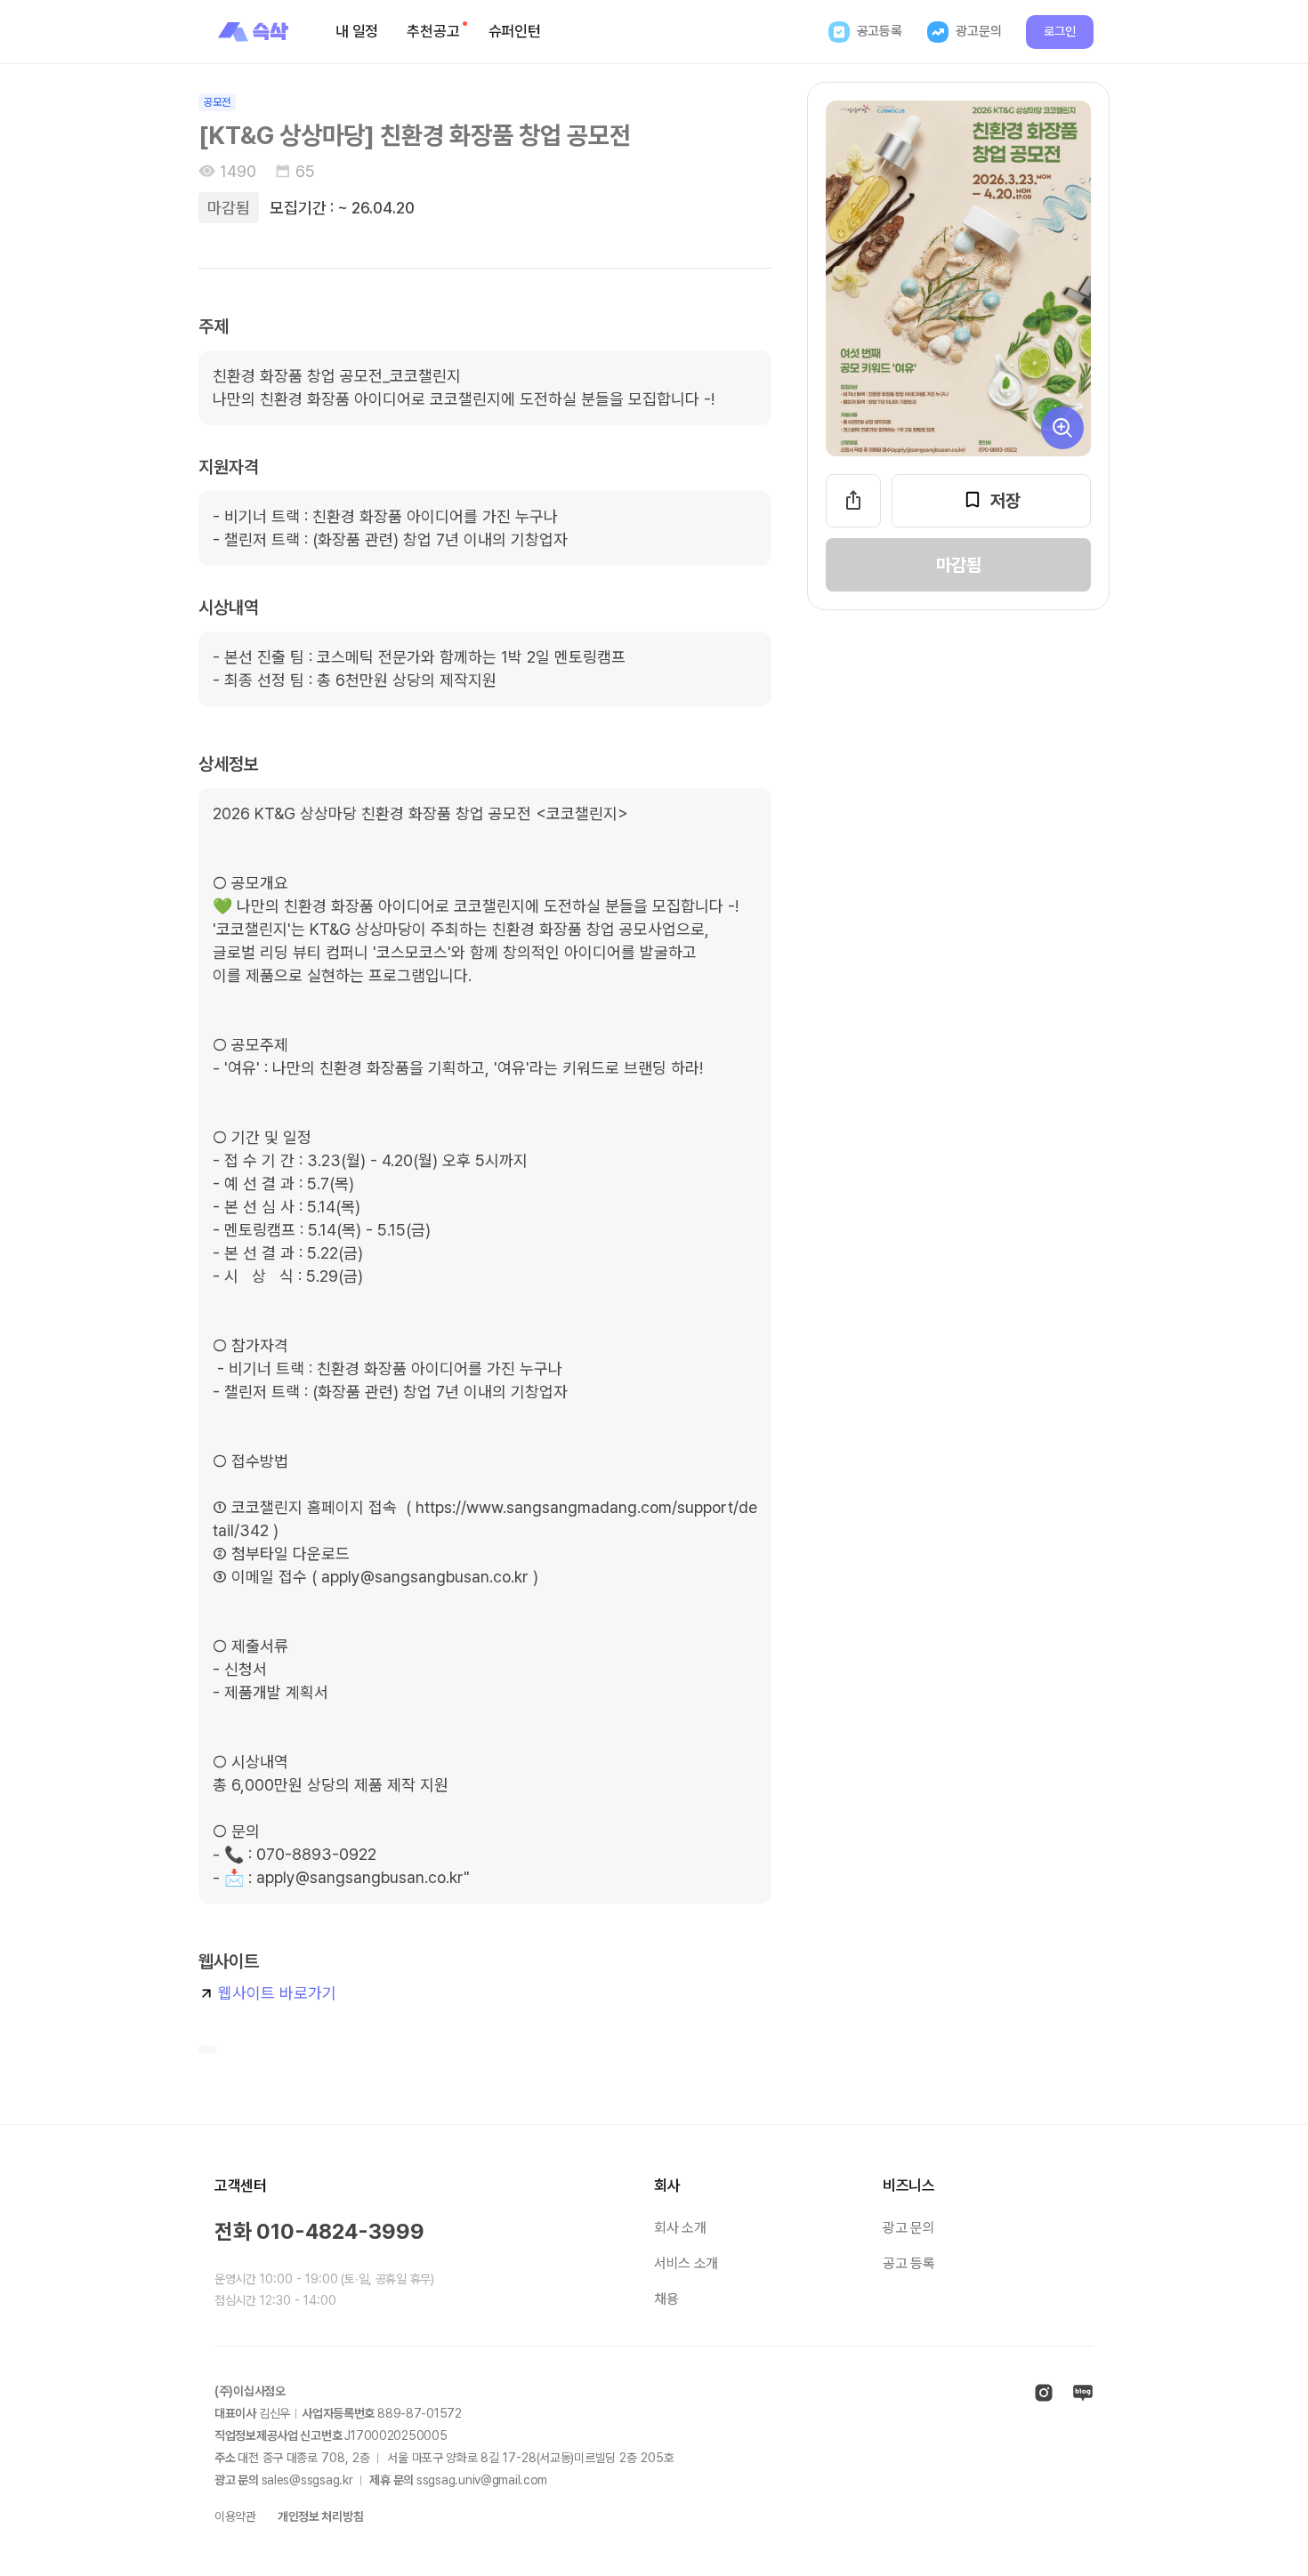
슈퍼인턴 (515, 31)
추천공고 (433, 31)
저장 (1005, 501)
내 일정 (357, 31)
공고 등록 (908, 2263)
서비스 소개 (686, 2263)
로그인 (1060, 31)
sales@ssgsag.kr (307, 2480)
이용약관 (235, 2516)
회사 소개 (680, 2228)
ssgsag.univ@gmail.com (482, 2480)
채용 (666, 2299)
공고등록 (880, 31)
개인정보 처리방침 (320, 2516)
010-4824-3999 (340, 2231)
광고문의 (978, 31)
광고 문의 (908, 2228)
